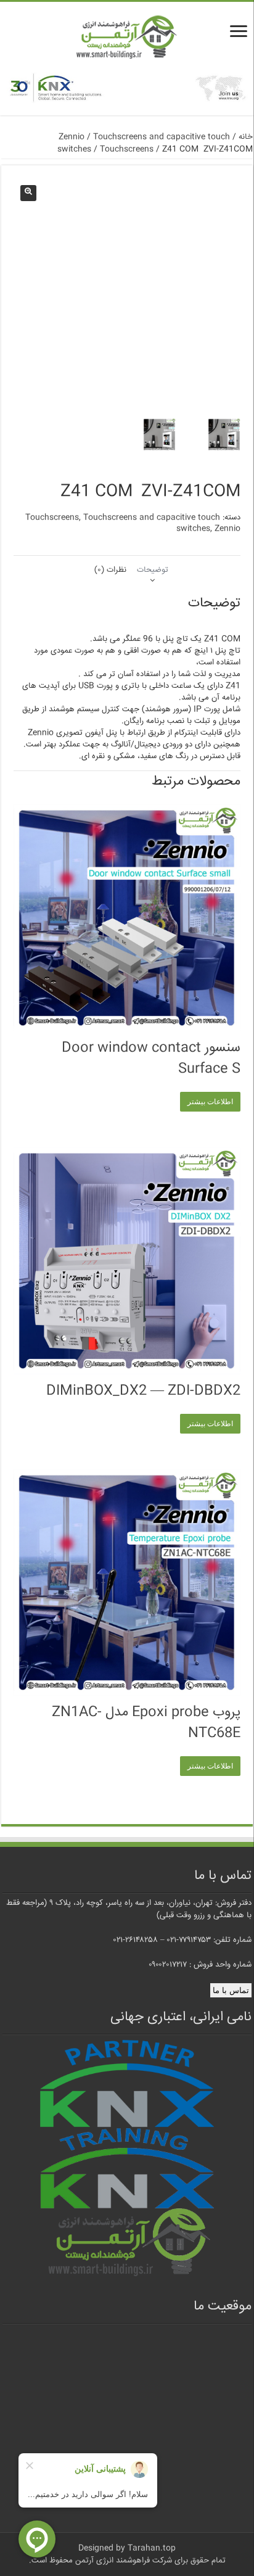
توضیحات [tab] (153, 570)
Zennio (72, 137)
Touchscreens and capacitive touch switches (152, 523)
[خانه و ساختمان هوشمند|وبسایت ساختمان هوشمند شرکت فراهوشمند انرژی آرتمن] (127, 38)
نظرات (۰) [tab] (110, 570)
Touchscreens (127, 149)
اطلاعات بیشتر (210, 1102)
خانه (246, 137)
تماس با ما (231, 1990)
